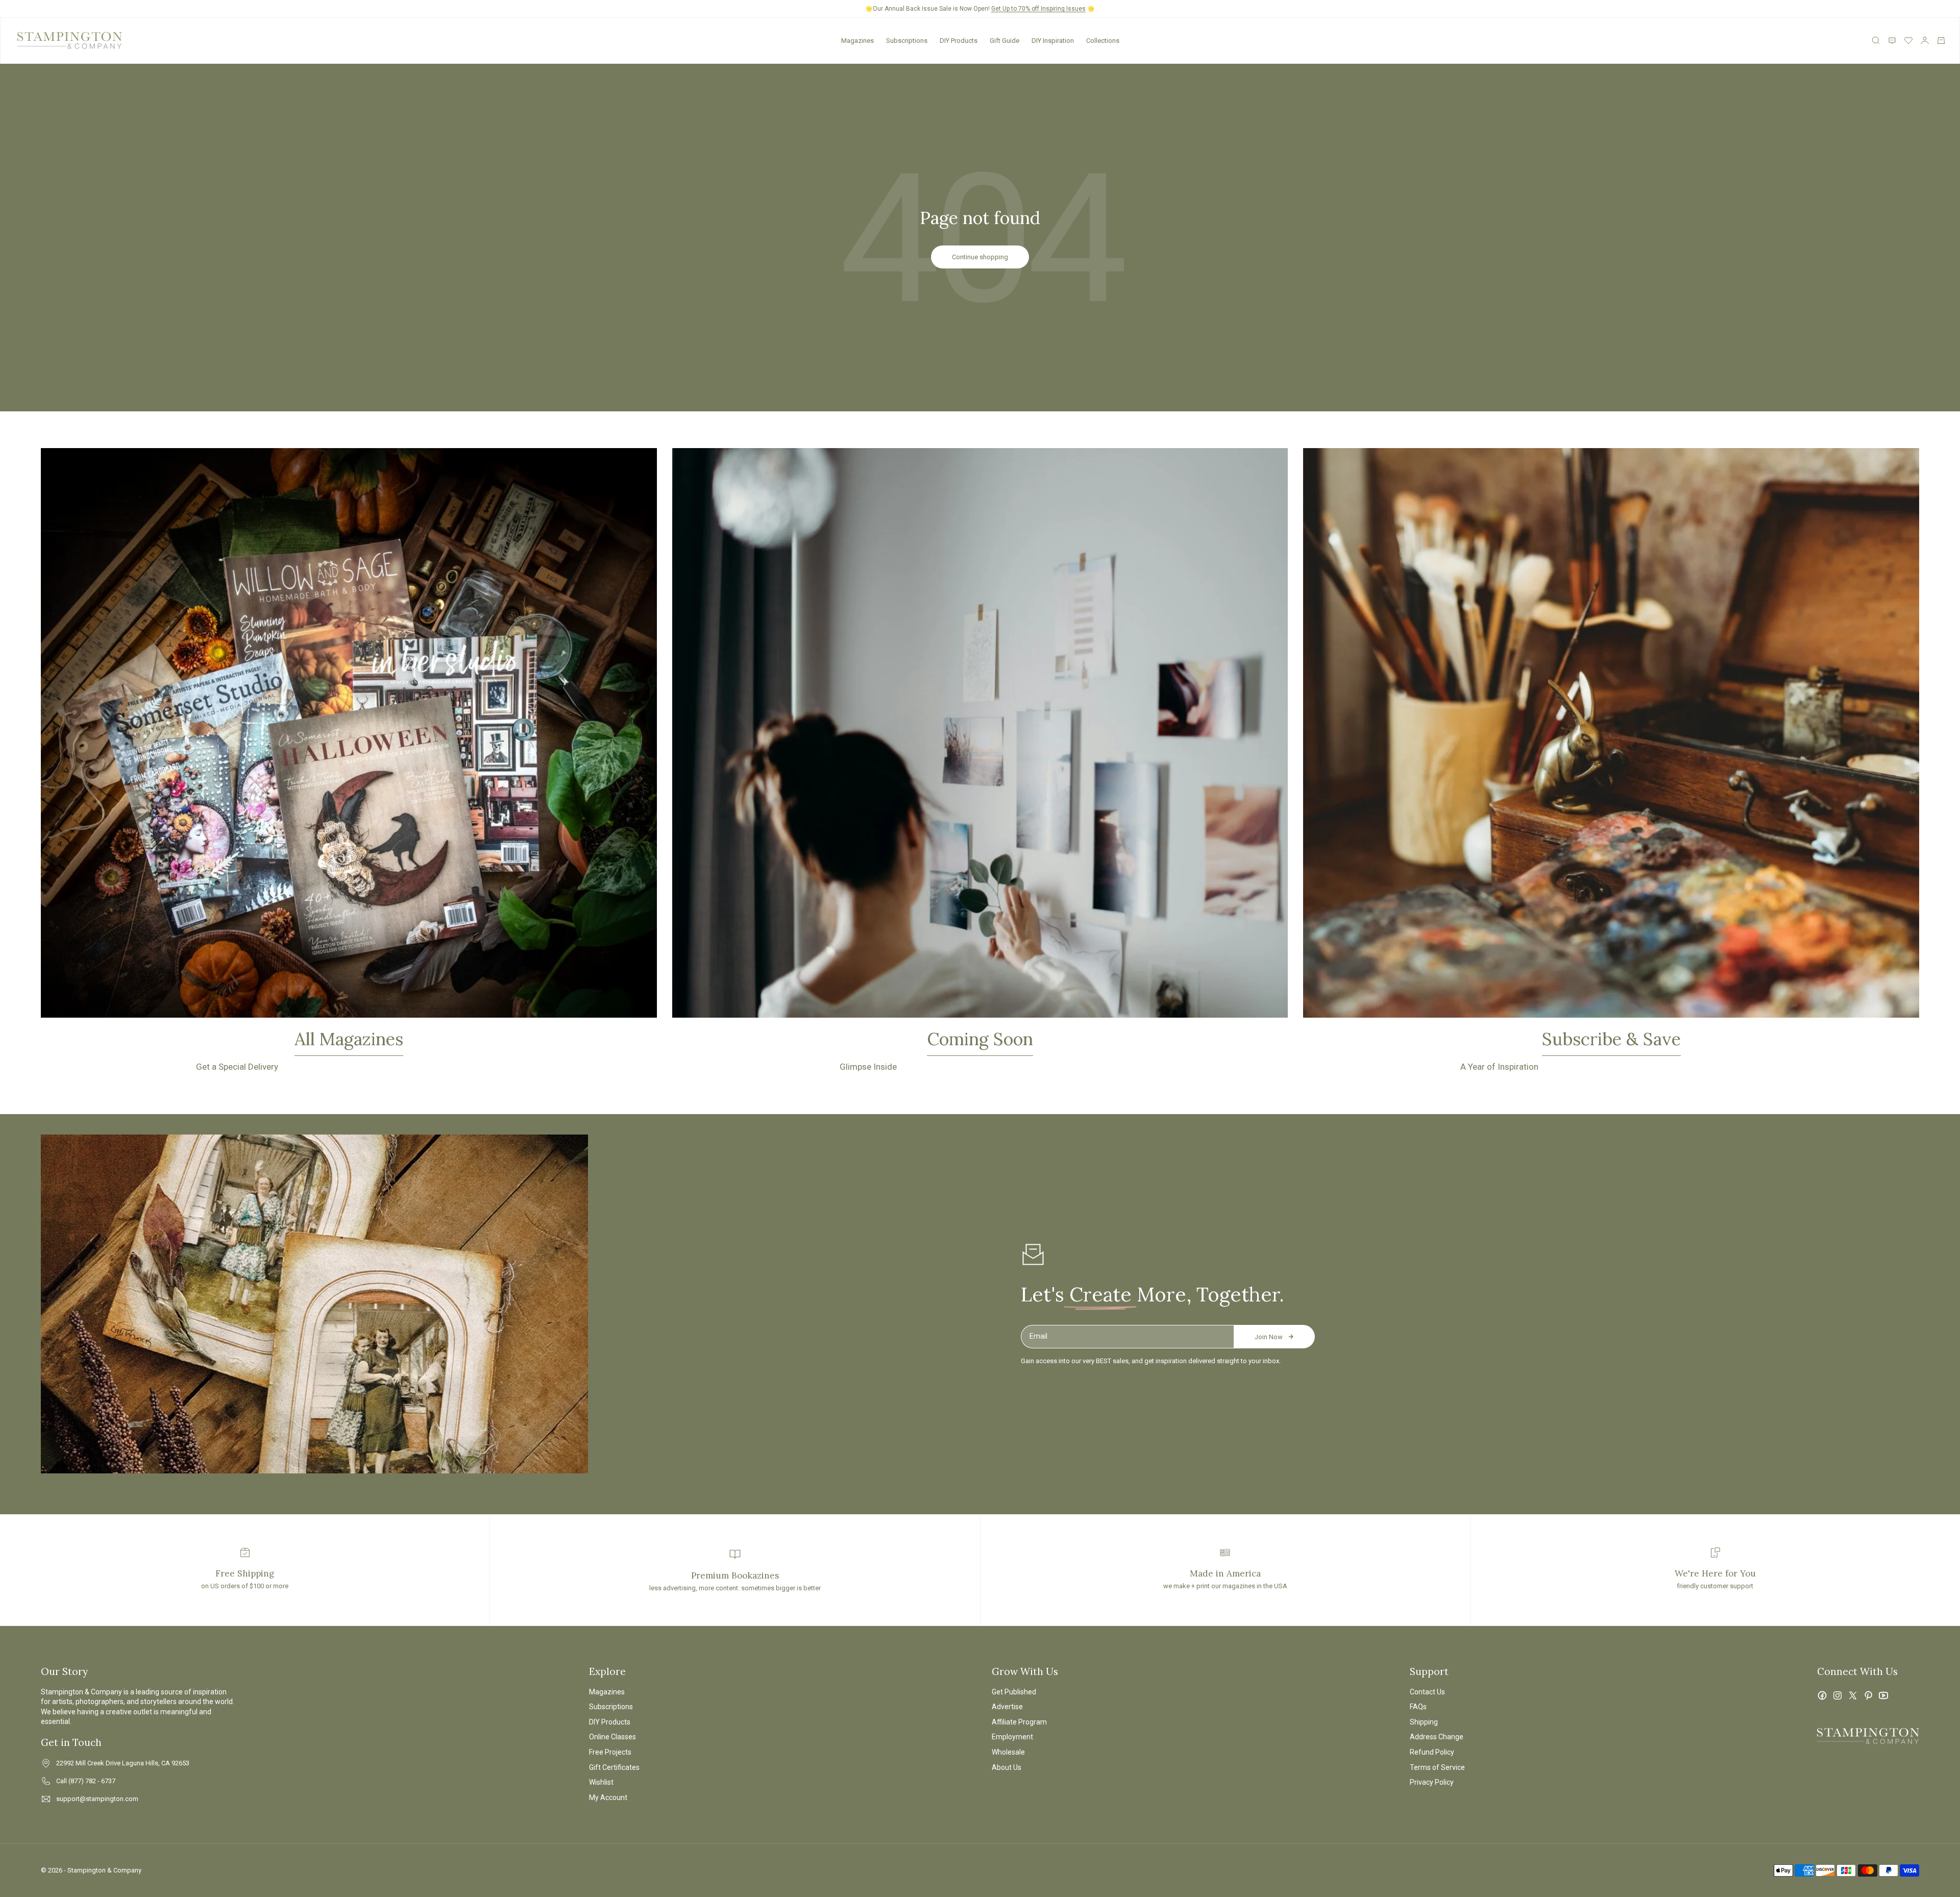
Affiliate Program (1019, 1722)
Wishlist (601, 1782)
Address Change (1437, 1737)
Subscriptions (907, 41)
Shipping (1424, 1722)
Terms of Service (1437, 1767)
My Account (608, 1797)
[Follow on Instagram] (1837, 1695)
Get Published (1014, 1692)
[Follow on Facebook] (1822, 1695)
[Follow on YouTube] (1883, 1695)
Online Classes (612, 1737)
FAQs (1418, 1707)
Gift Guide (1004, 41)
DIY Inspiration (1053, 41)
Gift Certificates (614, 1767)
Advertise (1007, 1707)
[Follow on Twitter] (1853, 1695)
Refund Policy (1432, 1752)
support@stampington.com (97, 1799)
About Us (1007, 1767)
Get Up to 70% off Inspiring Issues (1038, 9)
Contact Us (1427, 1692)
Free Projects (610, 1752)
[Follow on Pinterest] (1868, 1695)
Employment (1012, 1737)
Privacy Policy (1432, 1782)
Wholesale (1008, 1752)
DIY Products (959, 41)
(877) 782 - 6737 (92, 1781)
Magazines (857, 41)
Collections (1103, 41)
